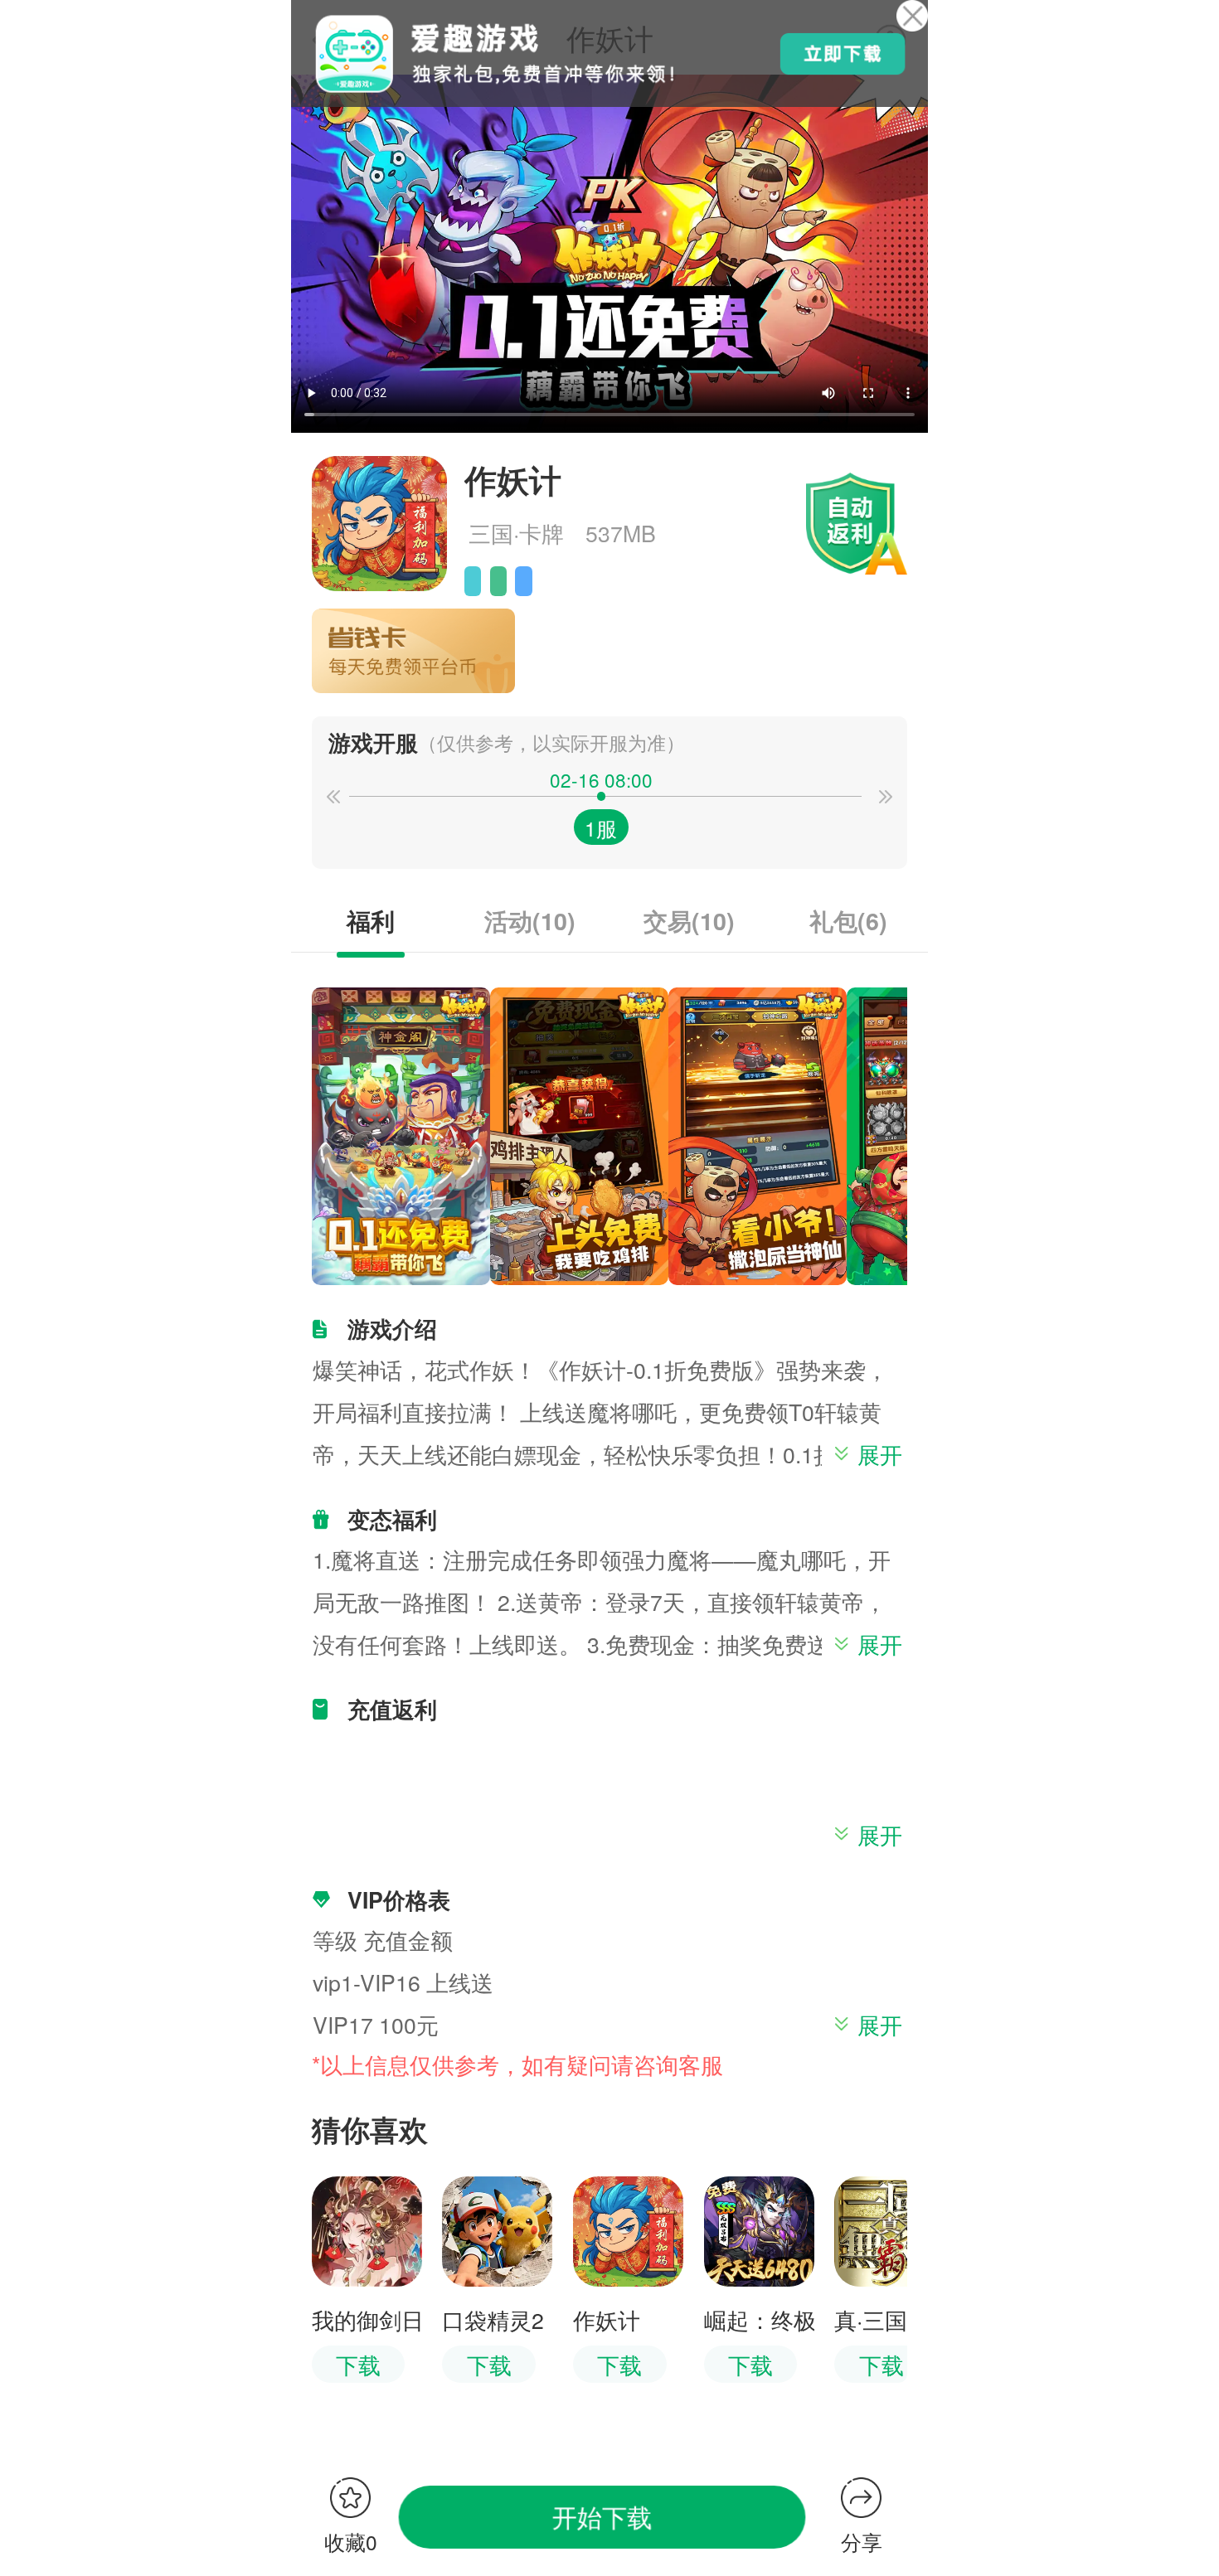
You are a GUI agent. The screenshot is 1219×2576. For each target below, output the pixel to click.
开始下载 (602, 2517)
